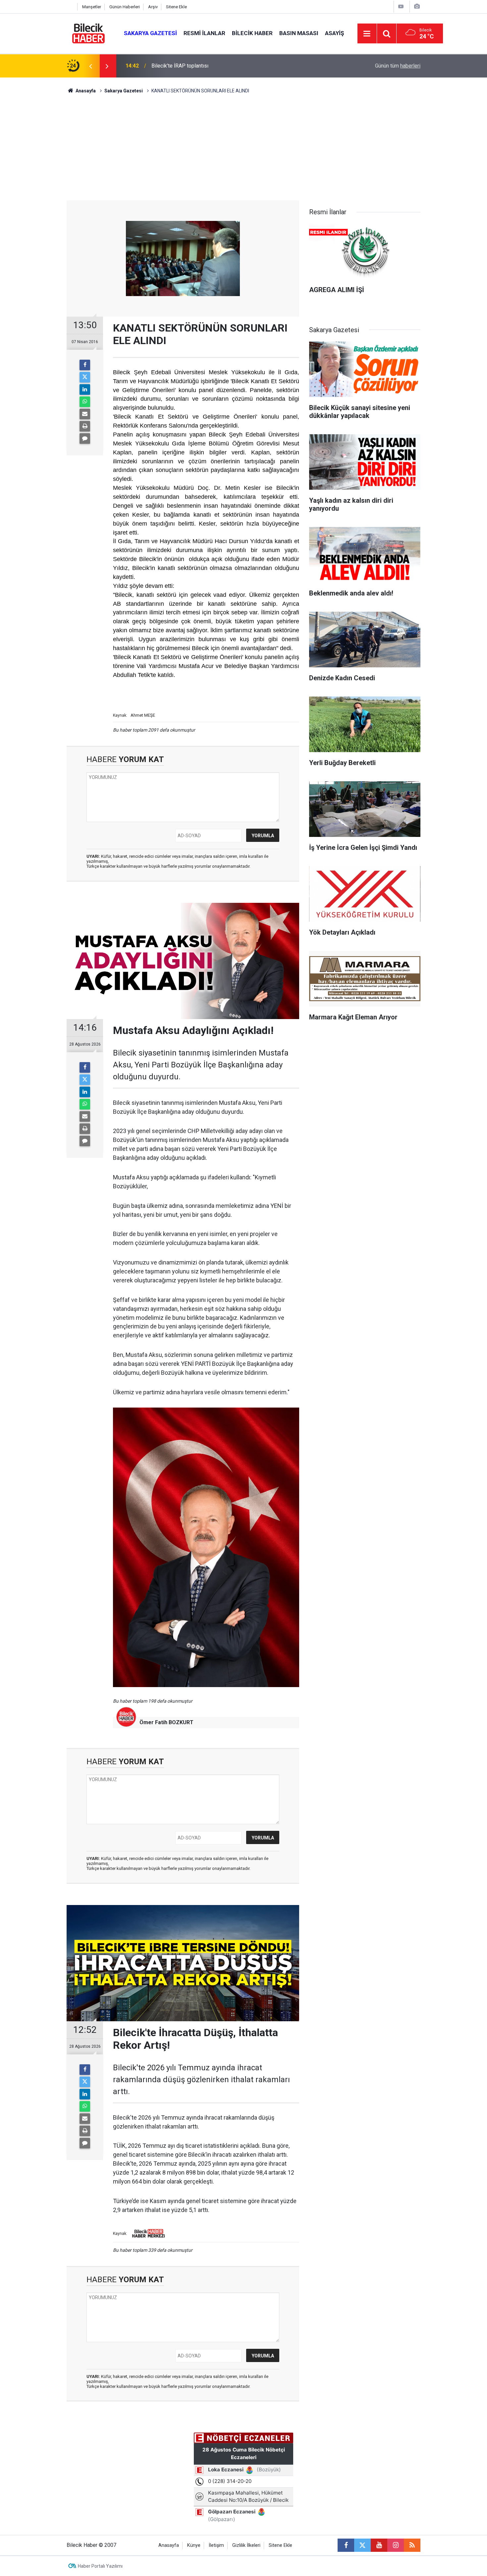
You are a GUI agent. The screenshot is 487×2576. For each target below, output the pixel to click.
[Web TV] (401, 6)
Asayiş (334, 33)
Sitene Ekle (176, 7)
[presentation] (90, 66)
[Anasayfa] (70, 7)
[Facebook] (85, 365)
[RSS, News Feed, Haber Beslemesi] (412, 2545)
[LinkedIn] (85, 389)
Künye (194, 2545)
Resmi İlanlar (204, 33)
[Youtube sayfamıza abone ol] (379, 2545)
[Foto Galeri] (417, 6)
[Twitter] (85, 377)
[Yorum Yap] (85, 438)
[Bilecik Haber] (89, 33)
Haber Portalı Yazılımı (100, 2566)
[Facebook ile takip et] (346, 2545)
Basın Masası (299, 33)
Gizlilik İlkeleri (246, 2545)
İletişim (216, 2545)
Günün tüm (398, 66)
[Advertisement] (243, 151)
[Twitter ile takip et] (362, 2545)
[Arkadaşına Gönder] (85, 414)
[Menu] (367, 34)
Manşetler (92, 7)
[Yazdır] (85, 426)
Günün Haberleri (125, 7)
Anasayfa (85, 91)
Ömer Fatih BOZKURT (166, 1722)
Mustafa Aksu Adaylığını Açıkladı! (190, 66)
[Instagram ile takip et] (396, 2545)
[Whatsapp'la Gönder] (85, 402)
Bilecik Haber (252, 33)
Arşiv (153, 7)
